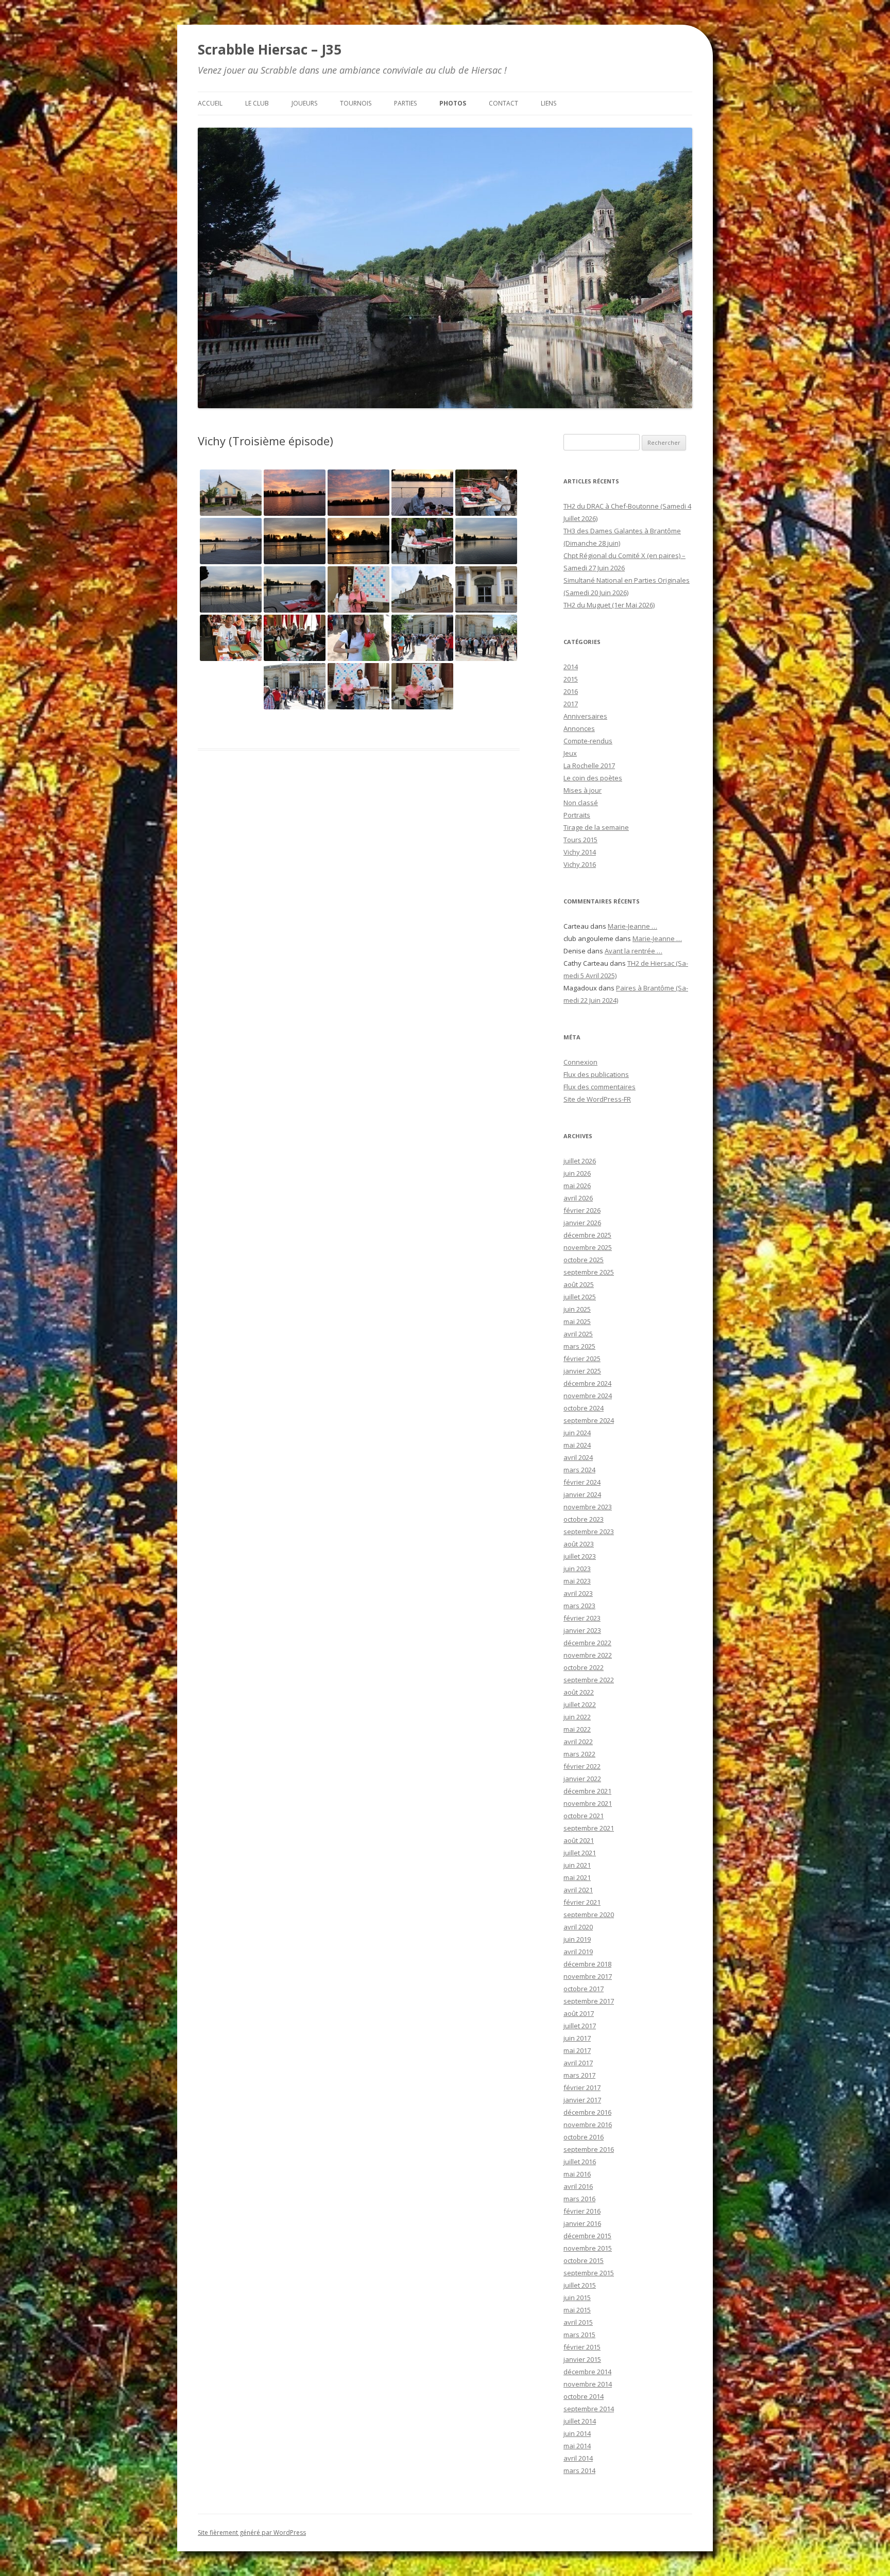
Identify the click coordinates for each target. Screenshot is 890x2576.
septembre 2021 (589, 1828)
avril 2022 (578, 1742)
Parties (405, 103)
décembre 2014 (587, 2372)
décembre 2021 (587, 1791)
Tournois (356, 103)
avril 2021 (578, 1890)
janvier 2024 (582, 1494)
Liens (549, 103)
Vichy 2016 (580, 864)
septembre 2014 (589, 2409)
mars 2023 (579, 1606)
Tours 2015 (580, 840)
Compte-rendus (588, 741)
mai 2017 (577, 2050)
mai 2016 (577, 2174)
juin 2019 (577, 1939)
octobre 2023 (584, 1519)
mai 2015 (577, 2310)
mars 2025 (579, 1346)
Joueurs (304, 103)
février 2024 (582, 1482)
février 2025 (582, 1359)
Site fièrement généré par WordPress (252, 2533)
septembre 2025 (589, 1272)
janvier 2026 (582, 1223)
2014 (571, 667)
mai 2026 (577, 1186)
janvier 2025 (582, 1371)
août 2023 (579, 1544)
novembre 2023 (588, 1507)
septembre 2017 (589, 2001)
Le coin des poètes (593, 778)
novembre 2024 (588, 1396)
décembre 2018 (587, 1964)
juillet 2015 (580, 2285)
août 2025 (579, 1284)
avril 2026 (578, 1198)
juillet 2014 (580, 2421)
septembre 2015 (589, 2273)
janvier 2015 (582, 2359)
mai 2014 (577, 2446)
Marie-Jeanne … (632, 926)
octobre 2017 (584, 1989)
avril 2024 (578, 1457)
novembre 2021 (588, 1803)
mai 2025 (577, 1321)
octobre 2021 (584, 1816)
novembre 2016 (588, 2125)
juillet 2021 (580, 1853)
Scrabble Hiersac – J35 (270, 49)
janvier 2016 (582, 2223)
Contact (503, 103)
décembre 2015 (587, 2236)
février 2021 (582, 1902)
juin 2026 (577, 1173)
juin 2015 (577, 2297)
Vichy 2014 (580, 852)
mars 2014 (579, 2470)
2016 (571, 691)
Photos (453, 103)
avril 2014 (578, 2458)
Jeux (570, 753)
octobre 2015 (584, 2260)
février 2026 (582, 1210)
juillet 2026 (580, 1161)
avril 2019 (578, 1952)
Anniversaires (585, 716)
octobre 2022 (584, 1667)
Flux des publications (596, 1074)
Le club (257, 103)
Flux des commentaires (600, 1087)
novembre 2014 (588, 2384)
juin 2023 (577, 1569)
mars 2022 (579, 1754)
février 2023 (582, 1618)
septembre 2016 (589, 2149)
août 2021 (579, 1840)
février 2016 (582, 2211)
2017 (571, 704)
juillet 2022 (580, 1704)
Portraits (577, 815)
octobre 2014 (584, 2396)
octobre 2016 (584, 2137)
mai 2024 (577, 1445)
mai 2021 (577, 1877)
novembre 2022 (588, 1655)
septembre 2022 (589, 1680)
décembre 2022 (587, 1643)
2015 (571, 679)
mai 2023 (577, 1581)
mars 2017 (579, 2075)
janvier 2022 (582, 1779)
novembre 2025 (588, 1247)
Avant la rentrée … (634, 951)
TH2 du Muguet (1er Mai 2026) (609, 605)
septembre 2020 (589, 1914)
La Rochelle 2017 (589, 765)
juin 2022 (577, 1717)
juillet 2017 (580, 2026)
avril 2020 (578, 1927)
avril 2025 (578, 1334)
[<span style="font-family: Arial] (486, 541)
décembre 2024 (587, 1383)
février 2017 (582, 2087)
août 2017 (579, 2013)
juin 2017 (577, 2038)
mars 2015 (579, 2335)
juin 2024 (577, 1433)
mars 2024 (579, 1470)
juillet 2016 (580, 2162)
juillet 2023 (580, 1556)
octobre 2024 (584, 1408)
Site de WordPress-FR (597, 1099)
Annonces (579, 728)
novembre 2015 (588, 2248)
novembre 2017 (588, 1976)
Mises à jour (583, 790)
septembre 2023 (589, 1531)
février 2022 (582, 1766)
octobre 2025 (584, 1260)
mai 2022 (577, 1729)
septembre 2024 (589, 1420)
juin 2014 (577, 2433)
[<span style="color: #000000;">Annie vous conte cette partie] (295, 541)
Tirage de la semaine (596, 827)
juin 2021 (577, 1865)
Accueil (210, 103)
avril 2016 (578, 2186)
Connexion (580, 1062)
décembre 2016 (587, 2112)
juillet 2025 (580, 1297)
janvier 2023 (582, 1630)
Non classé (581, 803)
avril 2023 (578, 1593)
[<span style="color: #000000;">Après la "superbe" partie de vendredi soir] (358, 493)
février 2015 (582, 2347)
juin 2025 (577, 1309)
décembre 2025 (587, 1235)
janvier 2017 (582, 2100)
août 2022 (579, 1692)
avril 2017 (578, 2063)
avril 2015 (578, 2322)
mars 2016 (579, 2199)
